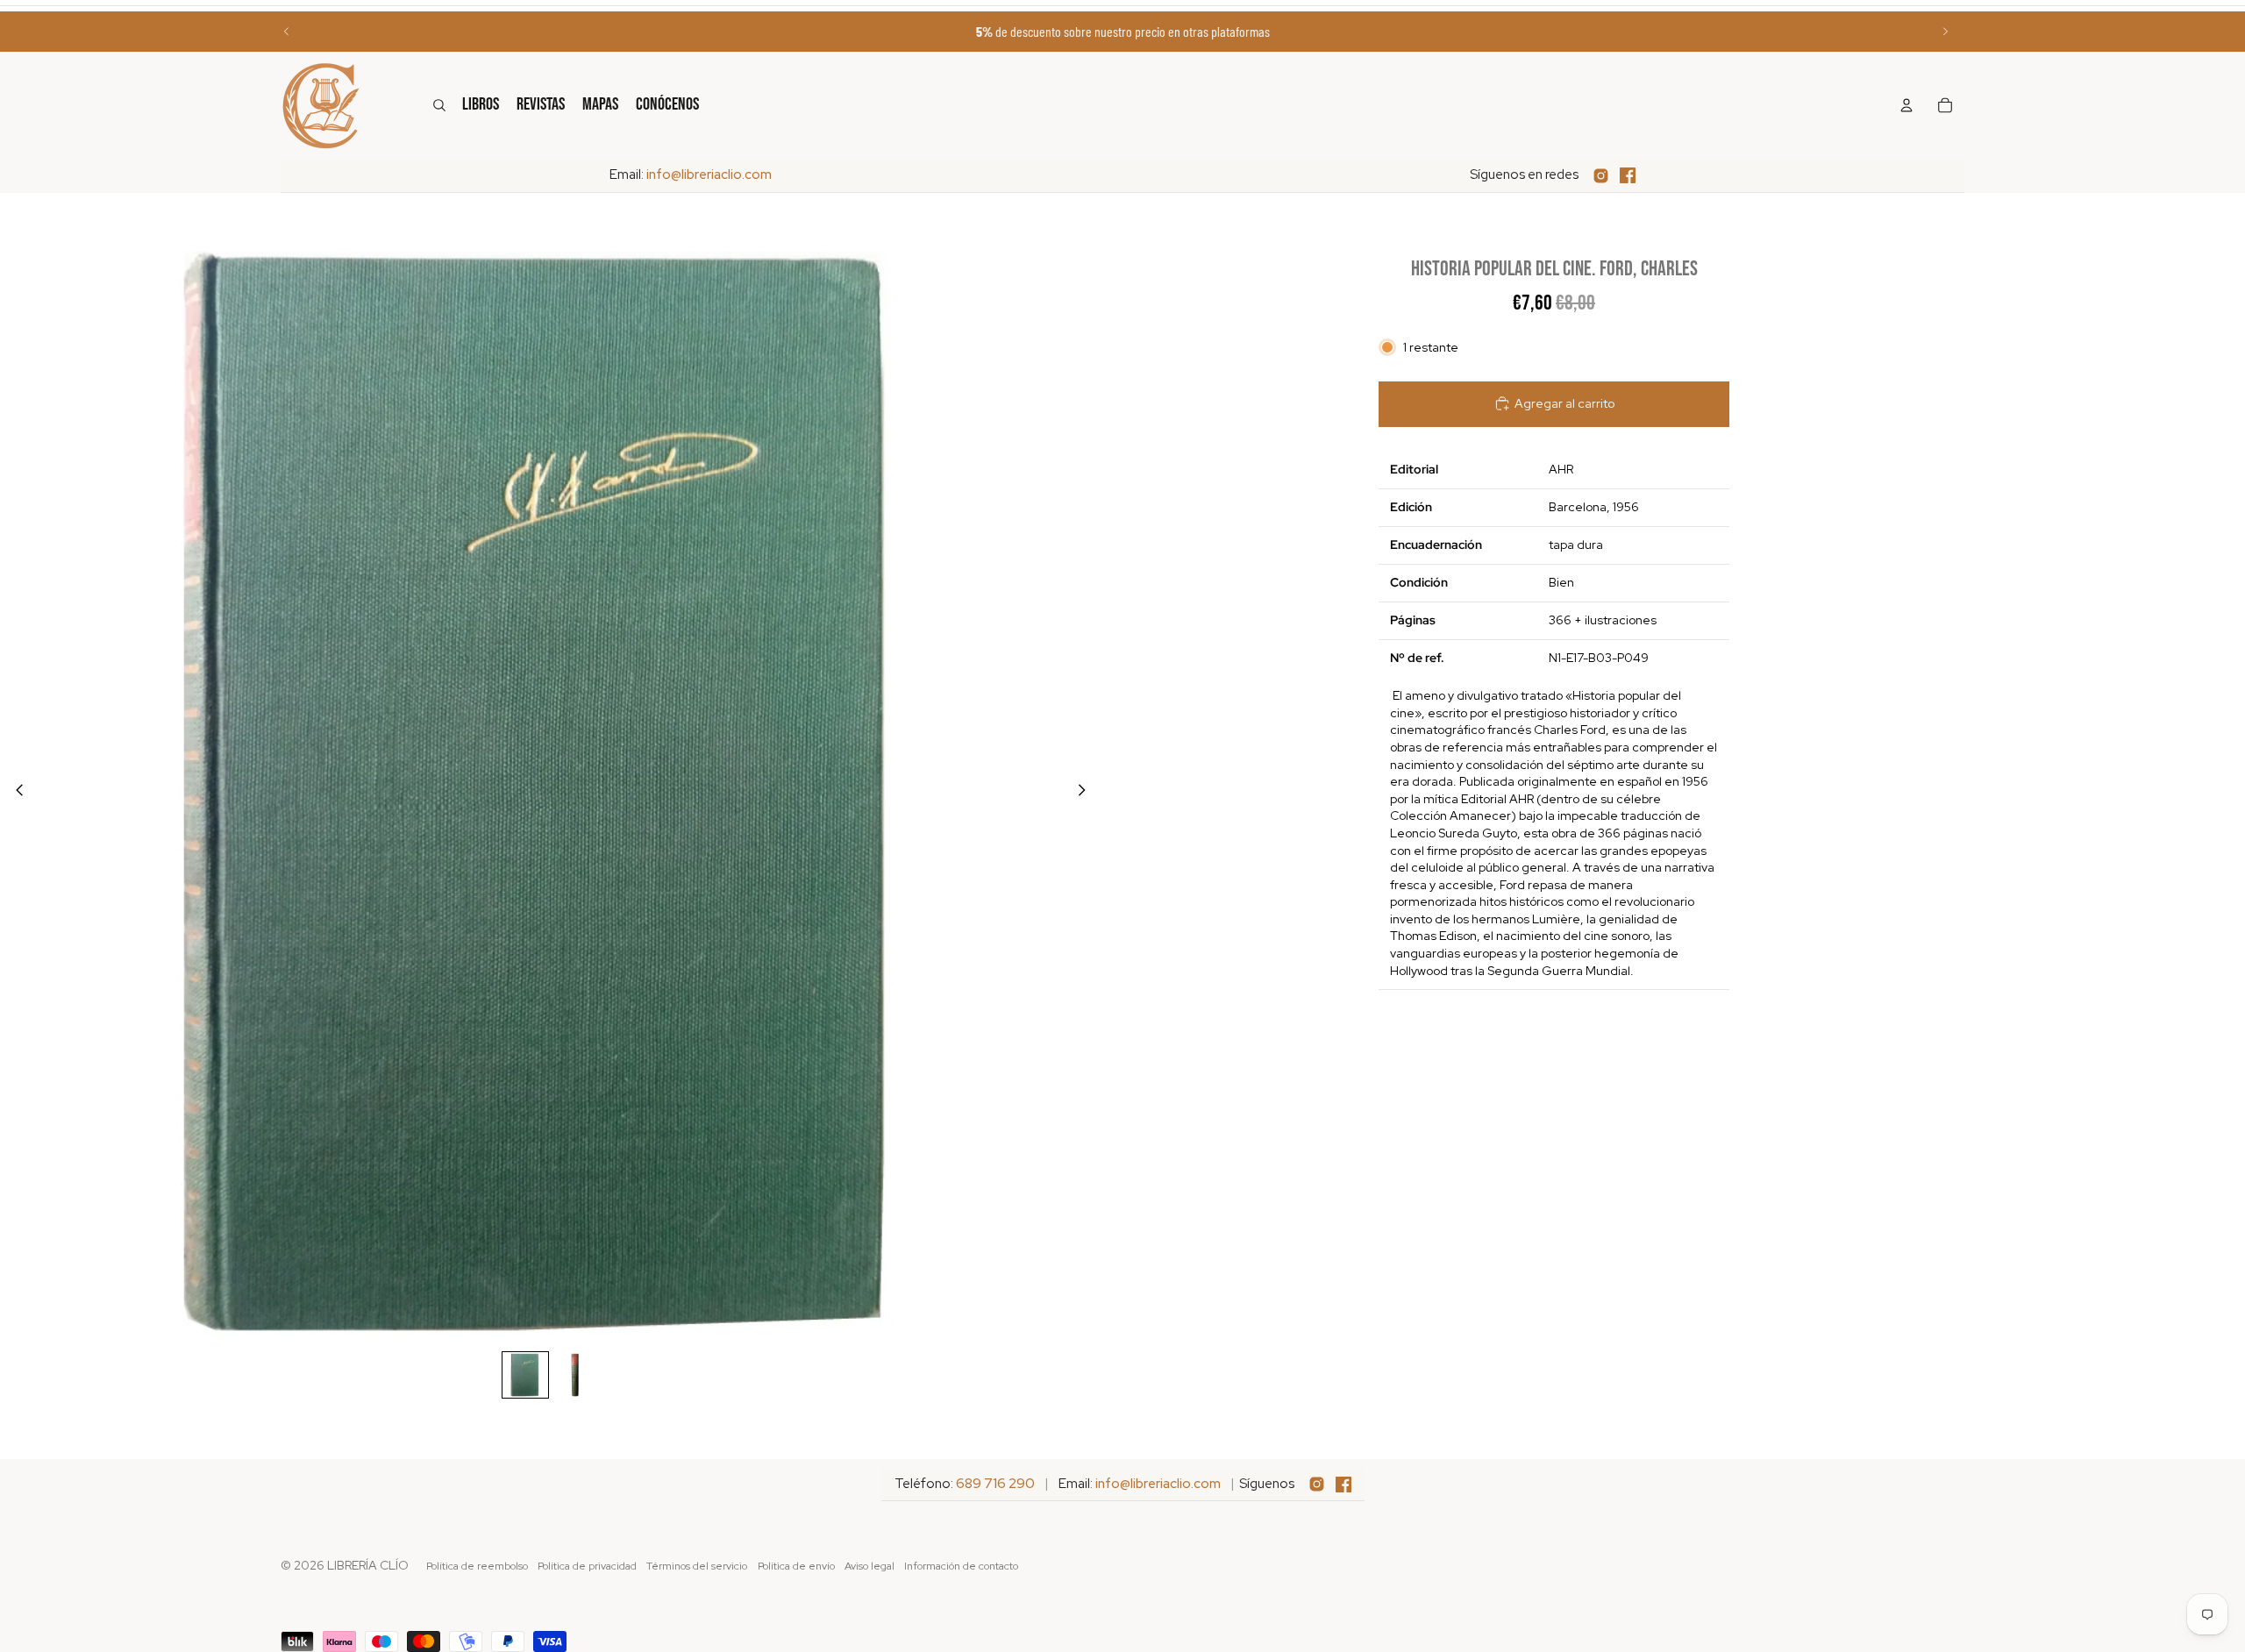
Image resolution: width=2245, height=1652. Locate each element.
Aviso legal (869, 1566)
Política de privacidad (587, 1566)
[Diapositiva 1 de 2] (525, 1375)
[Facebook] (1628, 175)
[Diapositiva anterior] (287, 32)
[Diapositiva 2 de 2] (576, 1375)
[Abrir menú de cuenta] (1906, 105)
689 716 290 (995, 1484)
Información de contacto (961, 1566)
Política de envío (796, 1566)
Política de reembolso (477, 1566)
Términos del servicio (697, 1566)
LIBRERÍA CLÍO (368, 1565)
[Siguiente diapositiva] (1945, 32)
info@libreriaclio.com (709, 174)
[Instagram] (1601, 176)
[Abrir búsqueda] (439, 105)
